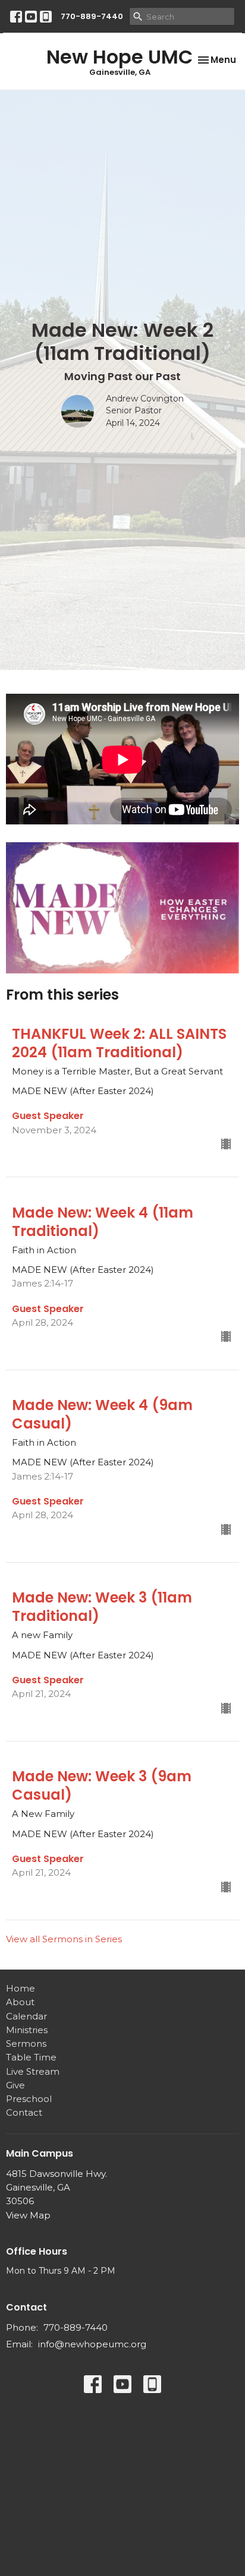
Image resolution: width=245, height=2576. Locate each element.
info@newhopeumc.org (92, 2344)
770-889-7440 (92, 16)
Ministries (27, 2030)
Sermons (26, 2044)
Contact (24, 2112)
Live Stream (33, 2071)
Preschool (29, 2099)
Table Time (31, 2057)
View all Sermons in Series (64, 1939)
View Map (28, 2215)
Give (15, 2085)
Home (21, 1988)
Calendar (26, 2016)
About (20, 2002)
